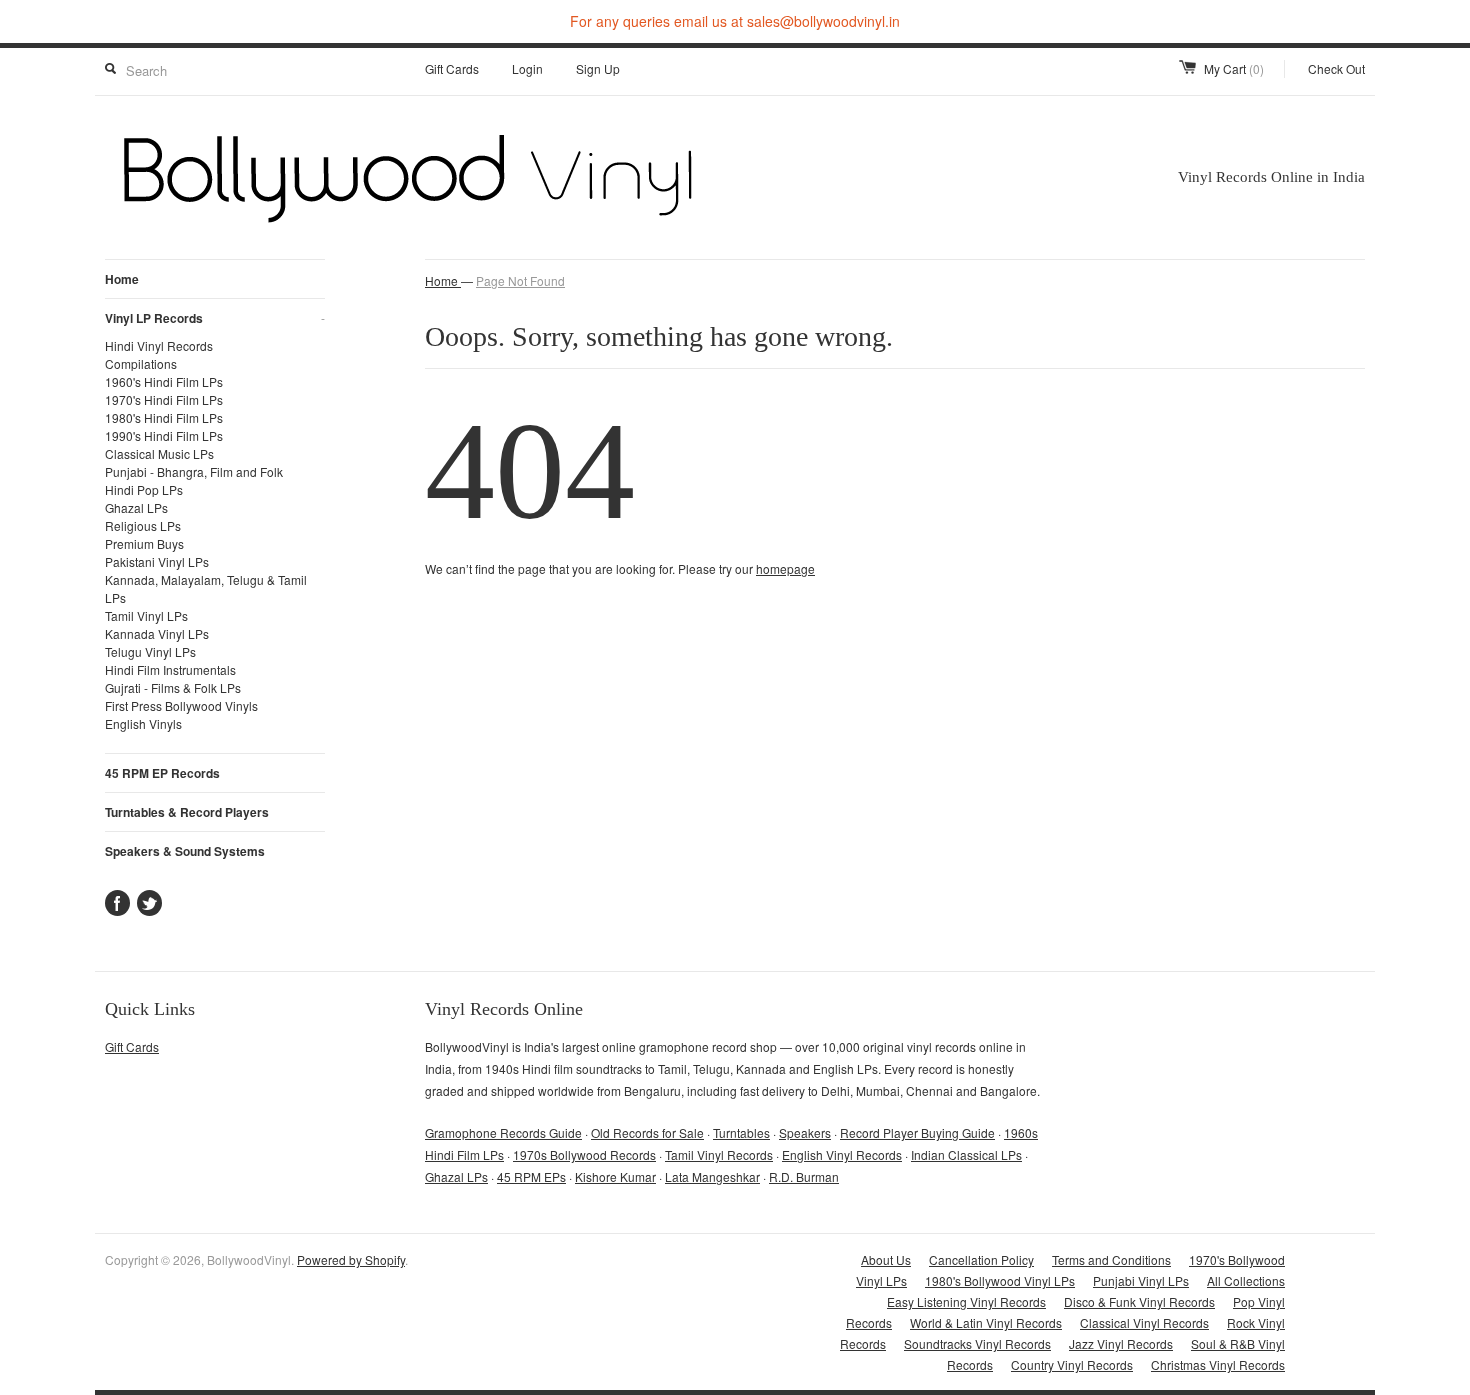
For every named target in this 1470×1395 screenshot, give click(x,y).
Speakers (805, 1132)
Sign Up (598, 68)
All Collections (1246, 1280)
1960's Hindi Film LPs (164, 381)
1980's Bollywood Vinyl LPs (1000, 1280)
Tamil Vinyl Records (719, 1154)
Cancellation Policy (981, 1259)
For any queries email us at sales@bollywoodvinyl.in (735, 21)
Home (122, 279)
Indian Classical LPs (966, 1154)
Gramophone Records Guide (503, 1132)
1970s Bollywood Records (584, 1154)
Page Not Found (520, 280)
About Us (886, 1259)
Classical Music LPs (159, 453)
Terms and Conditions (1111, 1259)
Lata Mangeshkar (712, 1176)
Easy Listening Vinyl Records (966, 1301)
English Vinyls (143, 723)
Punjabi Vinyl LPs (1141, 1280)
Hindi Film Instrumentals (170, 669)
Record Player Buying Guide (917, 1132)
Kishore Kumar (615, 1176)
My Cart (1234, 68)
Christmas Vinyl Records (1218, 1364)
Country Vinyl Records (1072, 1364)
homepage (785, 568)
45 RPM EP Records (162, 773)
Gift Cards (452, 68)
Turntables (741, 1132)
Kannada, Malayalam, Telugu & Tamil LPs (206, 588)
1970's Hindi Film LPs (164, 399)
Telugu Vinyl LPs (150, 651)
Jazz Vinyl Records (1121, 1343)
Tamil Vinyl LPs (146, 615)
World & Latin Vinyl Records (986, 1322)
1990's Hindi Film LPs (164, 435)
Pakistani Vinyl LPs (157, 561)
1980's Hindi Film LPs (164, 417)
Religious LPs (143, 525)
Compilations (141, 363)
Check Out (1336, 68)
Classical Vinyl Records (1144, 1322)
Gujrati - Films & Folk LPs (173, 687)
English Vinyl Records (842, 1154)
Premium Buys (144, 543)
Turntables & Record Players (187, 812)
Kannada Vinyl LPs (157, 633)
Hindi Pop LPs (144, 489)
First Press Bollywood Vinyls (181, 705)
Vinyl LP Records (215, 318)
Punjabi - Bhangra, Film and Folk (194, 471)
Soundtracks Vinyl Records (977, 1343)
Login (527, 68)
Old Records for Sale (647, 1132)
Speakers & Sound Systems (185, 851)
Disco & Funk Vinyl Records (1139, 1301)
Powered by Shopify (351, 1259)
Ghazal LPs (136, 507)
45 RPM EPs (531, 1176)
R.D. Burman (804, 1176)
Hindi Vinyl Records (159, 345)
